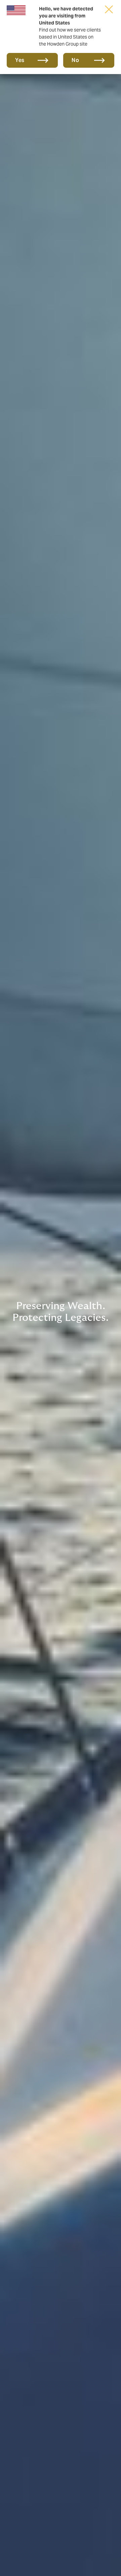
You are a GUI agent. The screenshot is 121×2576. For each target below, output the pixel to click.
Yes (20, 60)
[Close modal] (109, 9)
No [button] (75, 60)
